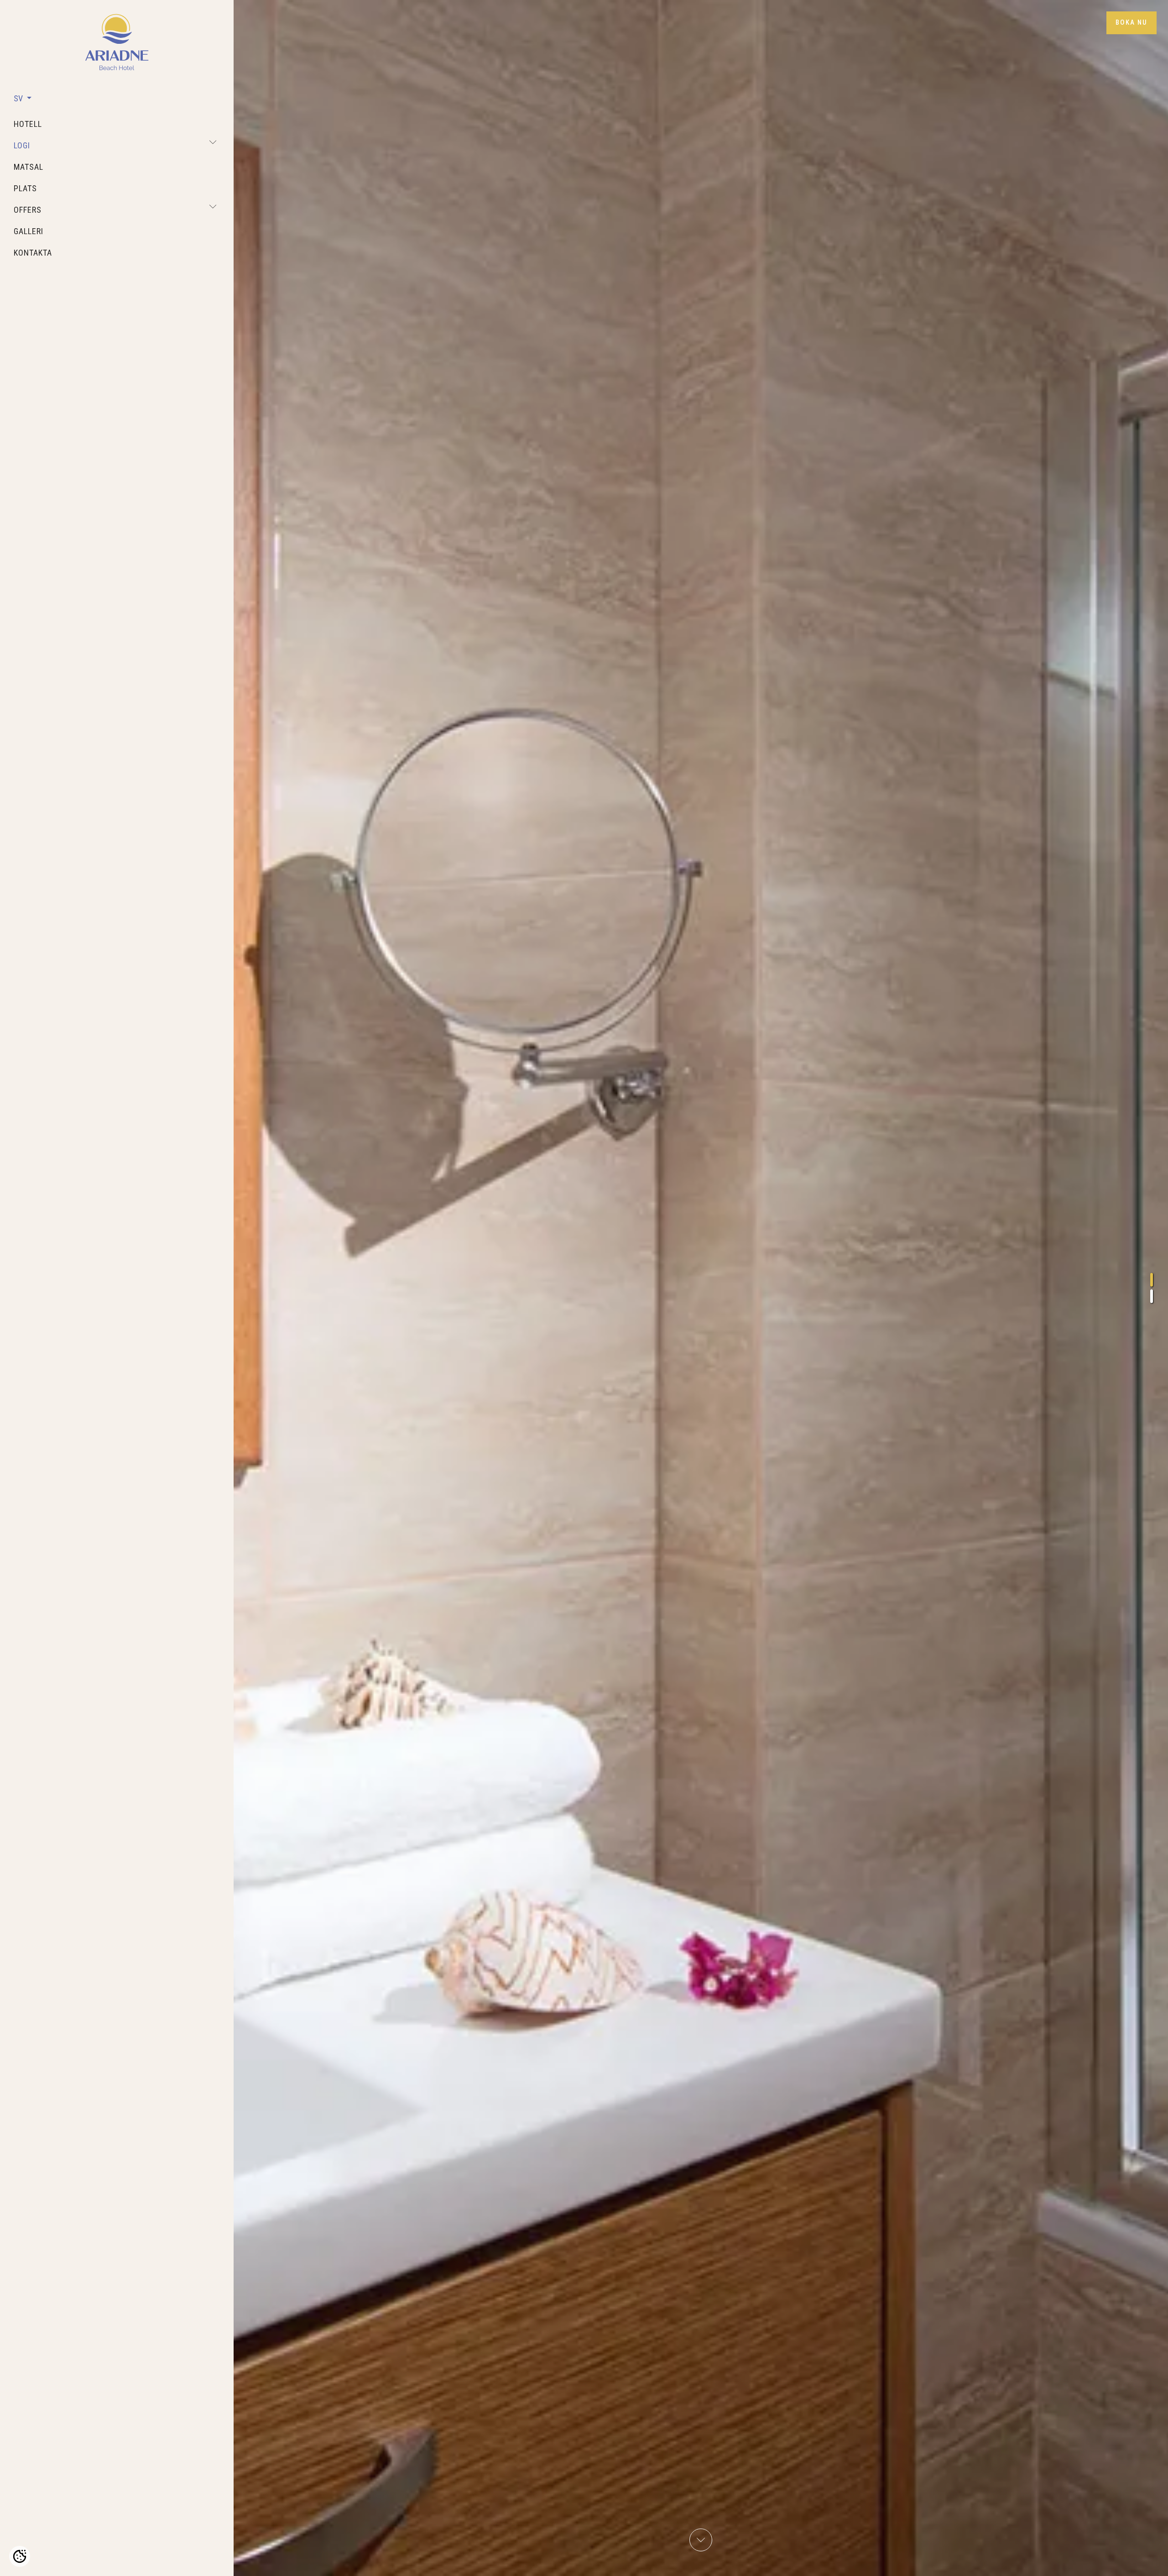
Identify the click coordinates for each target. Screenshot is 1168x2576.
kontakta (33, 253)
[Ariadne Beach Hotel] (117, 42)
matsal (29, 167)
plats (25, 188)
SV (19, 98)
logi (22, 145)
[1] (1152, 1296)
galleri (29, 231)
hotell (28, 124)
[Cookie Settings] (20, 2556)
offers (28, 210)
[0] (1152, 1280)
